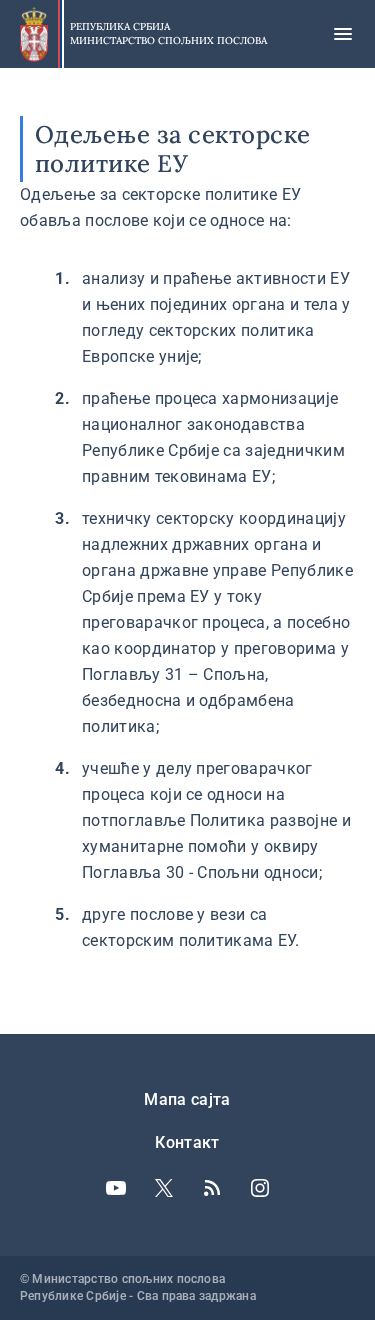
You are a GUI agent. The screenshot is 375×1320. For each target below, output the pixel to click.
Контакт (187, 1142)
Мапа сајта (187, 1099)
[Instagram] (260, 1188)
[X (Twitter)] (164, 1188)
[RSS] (212, 1188)
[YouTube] (116, 1188)
